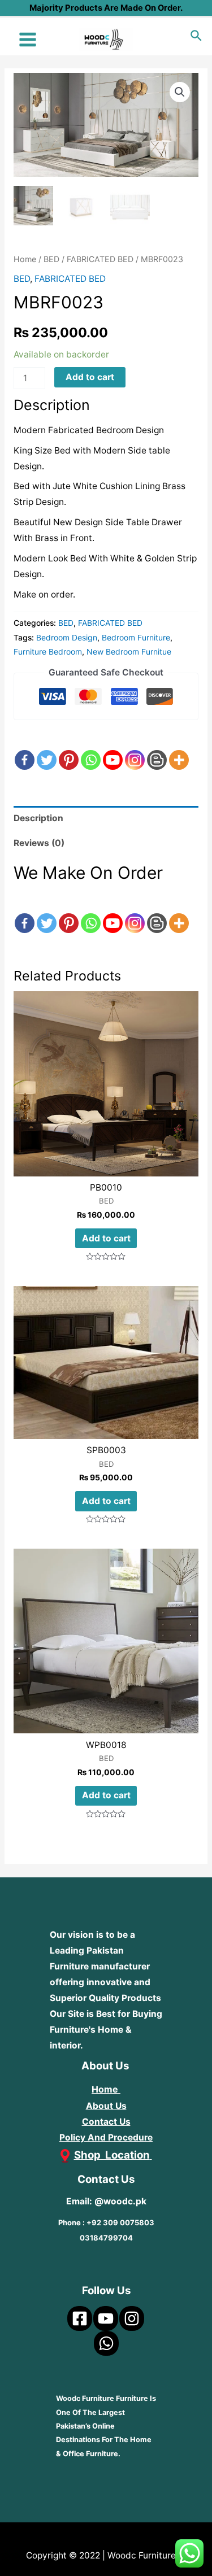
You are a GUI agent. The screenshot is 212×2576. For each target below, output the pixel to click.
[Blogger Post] (157, 751)
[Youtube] (113, 751)
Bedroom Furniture (136, 637)
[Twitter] (47, 751)
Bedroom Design (67, 637)
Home (25, 259)
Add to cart (90, 377)
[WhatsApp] (106, 2343)
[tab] (106, 818)
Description (38, 818)
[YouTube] (106, 2318)
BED (51, 259)
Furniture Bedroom (48, 651)
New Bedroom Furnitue (129, 651)
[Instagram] (135, 751)
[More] (179, 751)
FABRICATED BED (100, 259)
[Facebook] (25, 751)
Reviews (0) (39, 843)
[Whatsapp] (91, 751)
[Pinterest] (69, 751)
